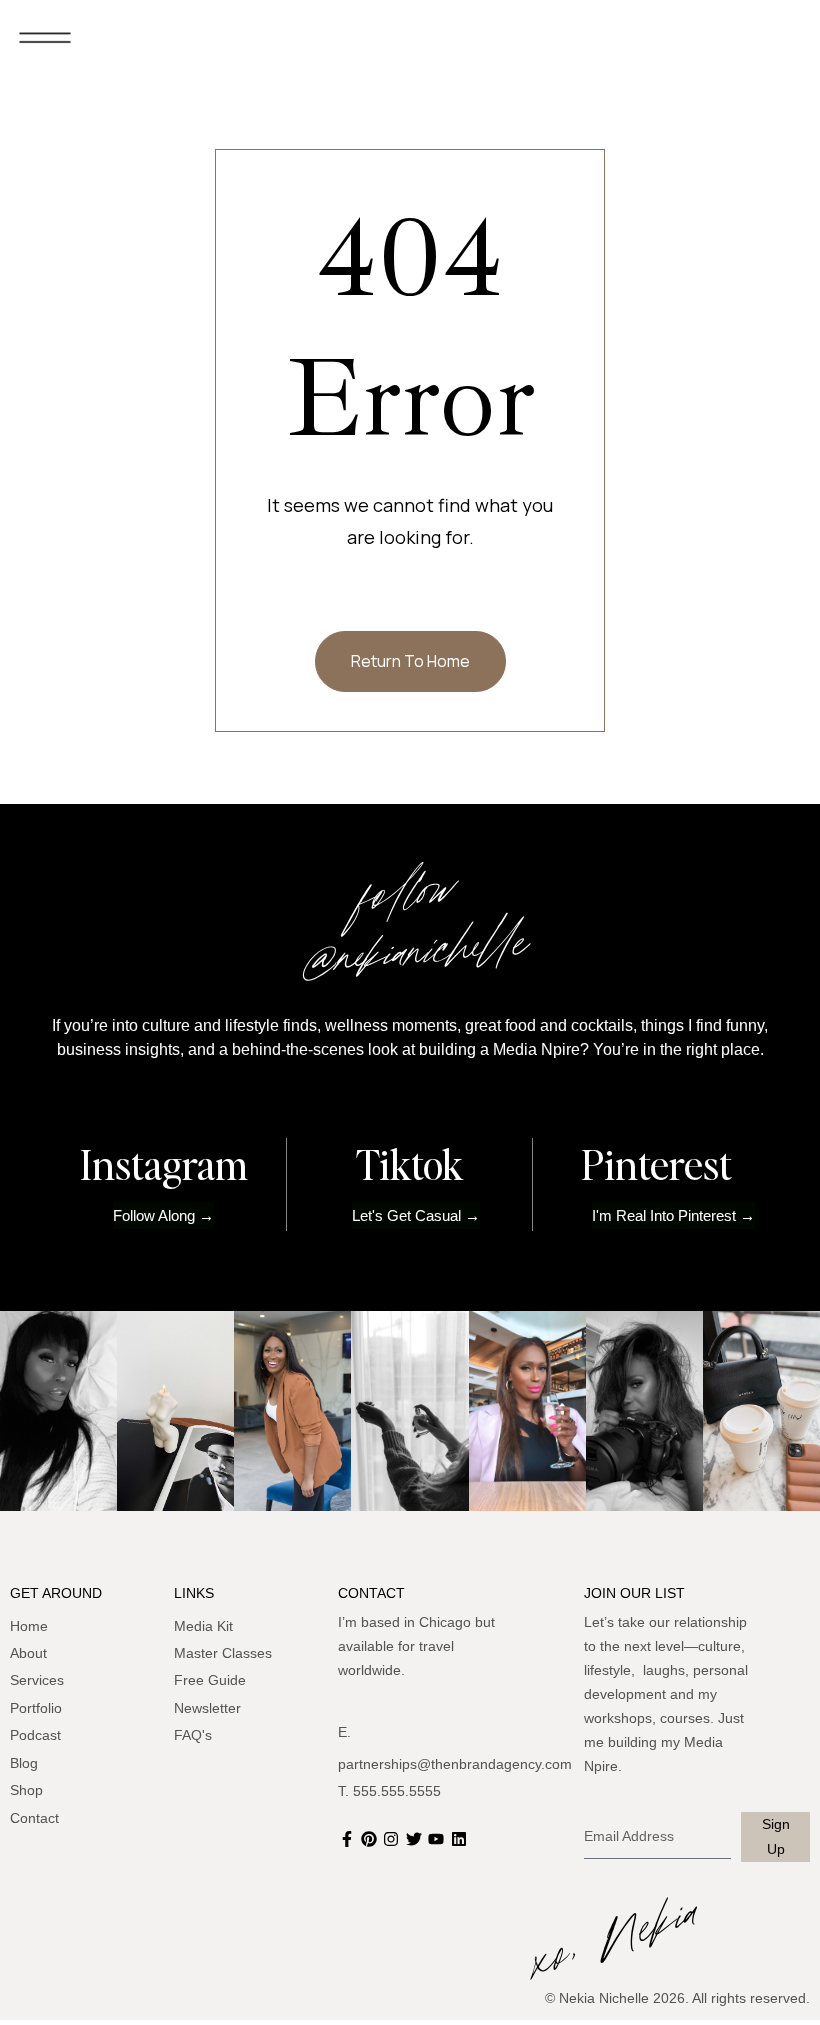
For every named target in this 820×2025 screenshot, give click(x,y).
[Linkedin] (461, 1839)
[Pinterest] (371, 1839)
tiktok (410, 1164)
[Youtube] (439, 1839)
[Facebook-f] (349, 1839)
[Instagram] (394, 1839)
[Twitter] (416, 1839)
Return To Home (410, 661)
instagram (164, 1164)
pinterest (656, 1164)
